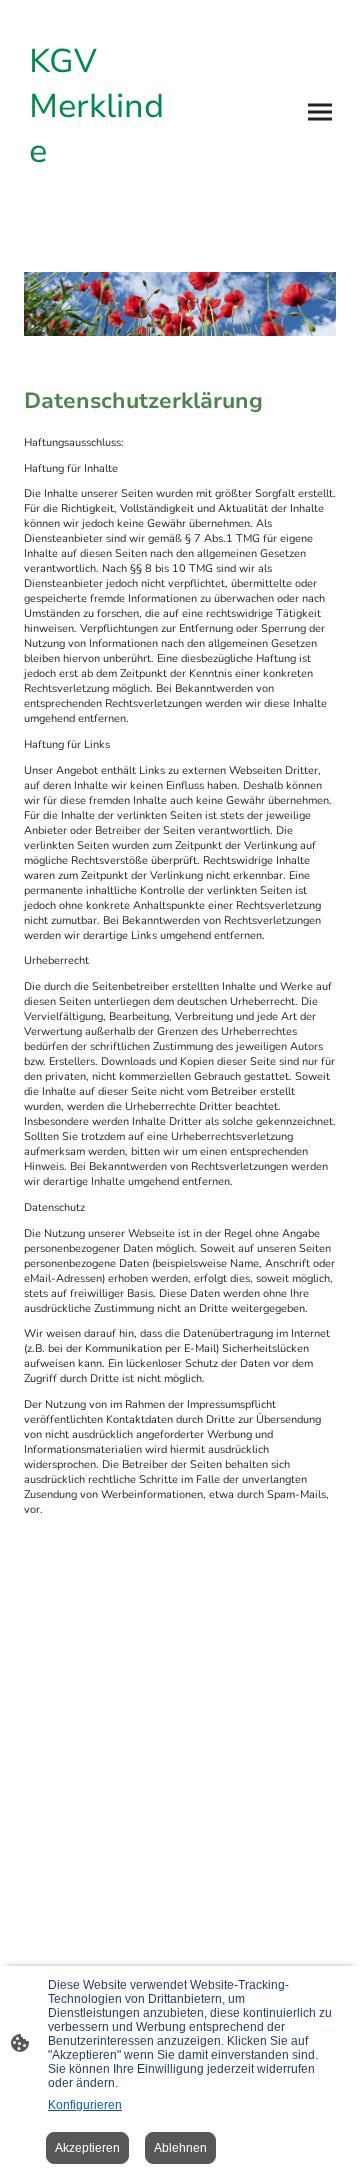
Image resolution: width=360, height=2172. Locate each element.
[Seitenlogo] (98, 199)
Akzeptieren (87, 2148)
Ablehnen (180, 2148)
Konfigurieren (85, 2105)
